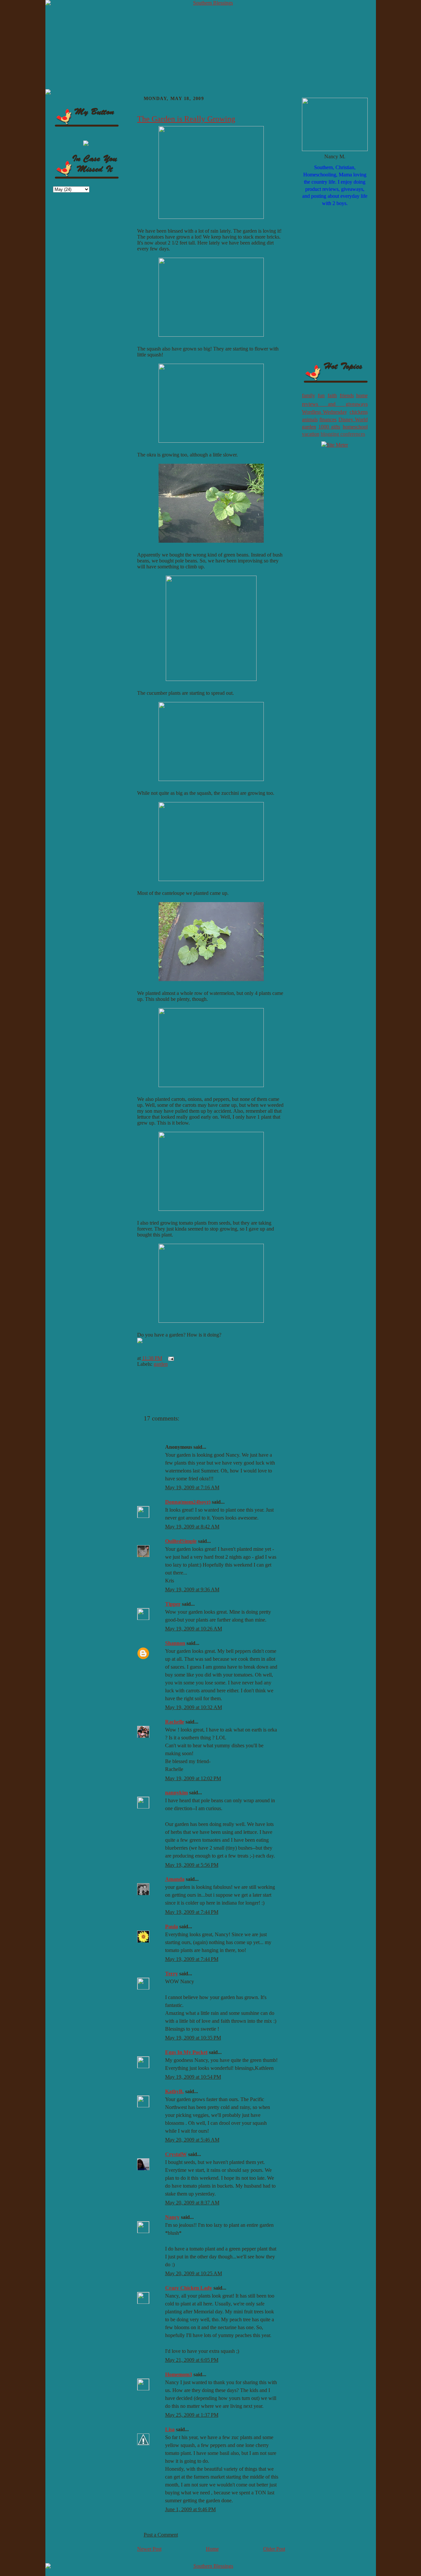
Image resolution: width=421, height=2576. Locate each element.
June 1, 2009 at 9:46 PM (190, 2509)
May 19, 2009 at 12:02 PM (193, 1778)
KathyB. (174, 2091)
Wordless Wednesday (325, 412)
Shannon (175, 1643)
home (362, 395)
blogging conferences (343, 434)
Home (212, 2549)
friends (347, 395)
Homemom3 (179, 2374)
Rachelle (175, 1722)
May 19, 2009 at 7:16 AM (192, 1487)
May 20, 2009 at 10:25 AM (194, 2273)
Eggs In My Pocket (186, 2052)
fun (321, 395)
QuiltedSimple (181, 1541)
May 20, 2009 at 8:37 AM (192, 2203)
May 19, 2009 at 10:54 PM (193, 2077)
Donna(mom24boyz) (188, 1502)
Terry (172, 1974)
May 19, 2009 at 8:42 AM (192, 1527)
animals (310, 419)
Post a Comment (161, 2535)
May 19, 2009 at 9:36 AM (192, 1589)
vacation (311, 434)
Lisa (170, 2429)
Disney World (353, 419)
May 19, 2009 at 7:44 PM (192, 1912)
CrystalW (176, 2154)
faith (332, 395)
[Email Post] (170, 1358)
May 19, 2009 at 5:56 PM (192, 1865)
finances (328, 419)
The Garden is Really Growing (186, 119)
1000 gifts (329, 427)
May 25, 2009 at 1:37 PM (192, 2415)
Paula (172, 1926)
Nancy (172, 2217)
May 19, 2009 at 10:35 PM (193, 2038)
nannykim (176, 1793)
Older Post (274, 2549)
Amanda (175, 1879)
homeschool (355, 427)
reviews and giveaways (335, 404)
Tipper (173, 1604)
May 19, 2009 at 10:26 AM (194, 1629)
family (309, 395)
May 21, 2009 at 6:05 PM (192, 2360)
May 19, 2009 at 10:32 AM (194, 1707)
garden (161, 1364)
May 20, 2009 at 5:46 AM (192, 2140)
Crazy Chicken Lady (189, 2288)
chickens (359, 412)
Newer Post (149, 2549)
